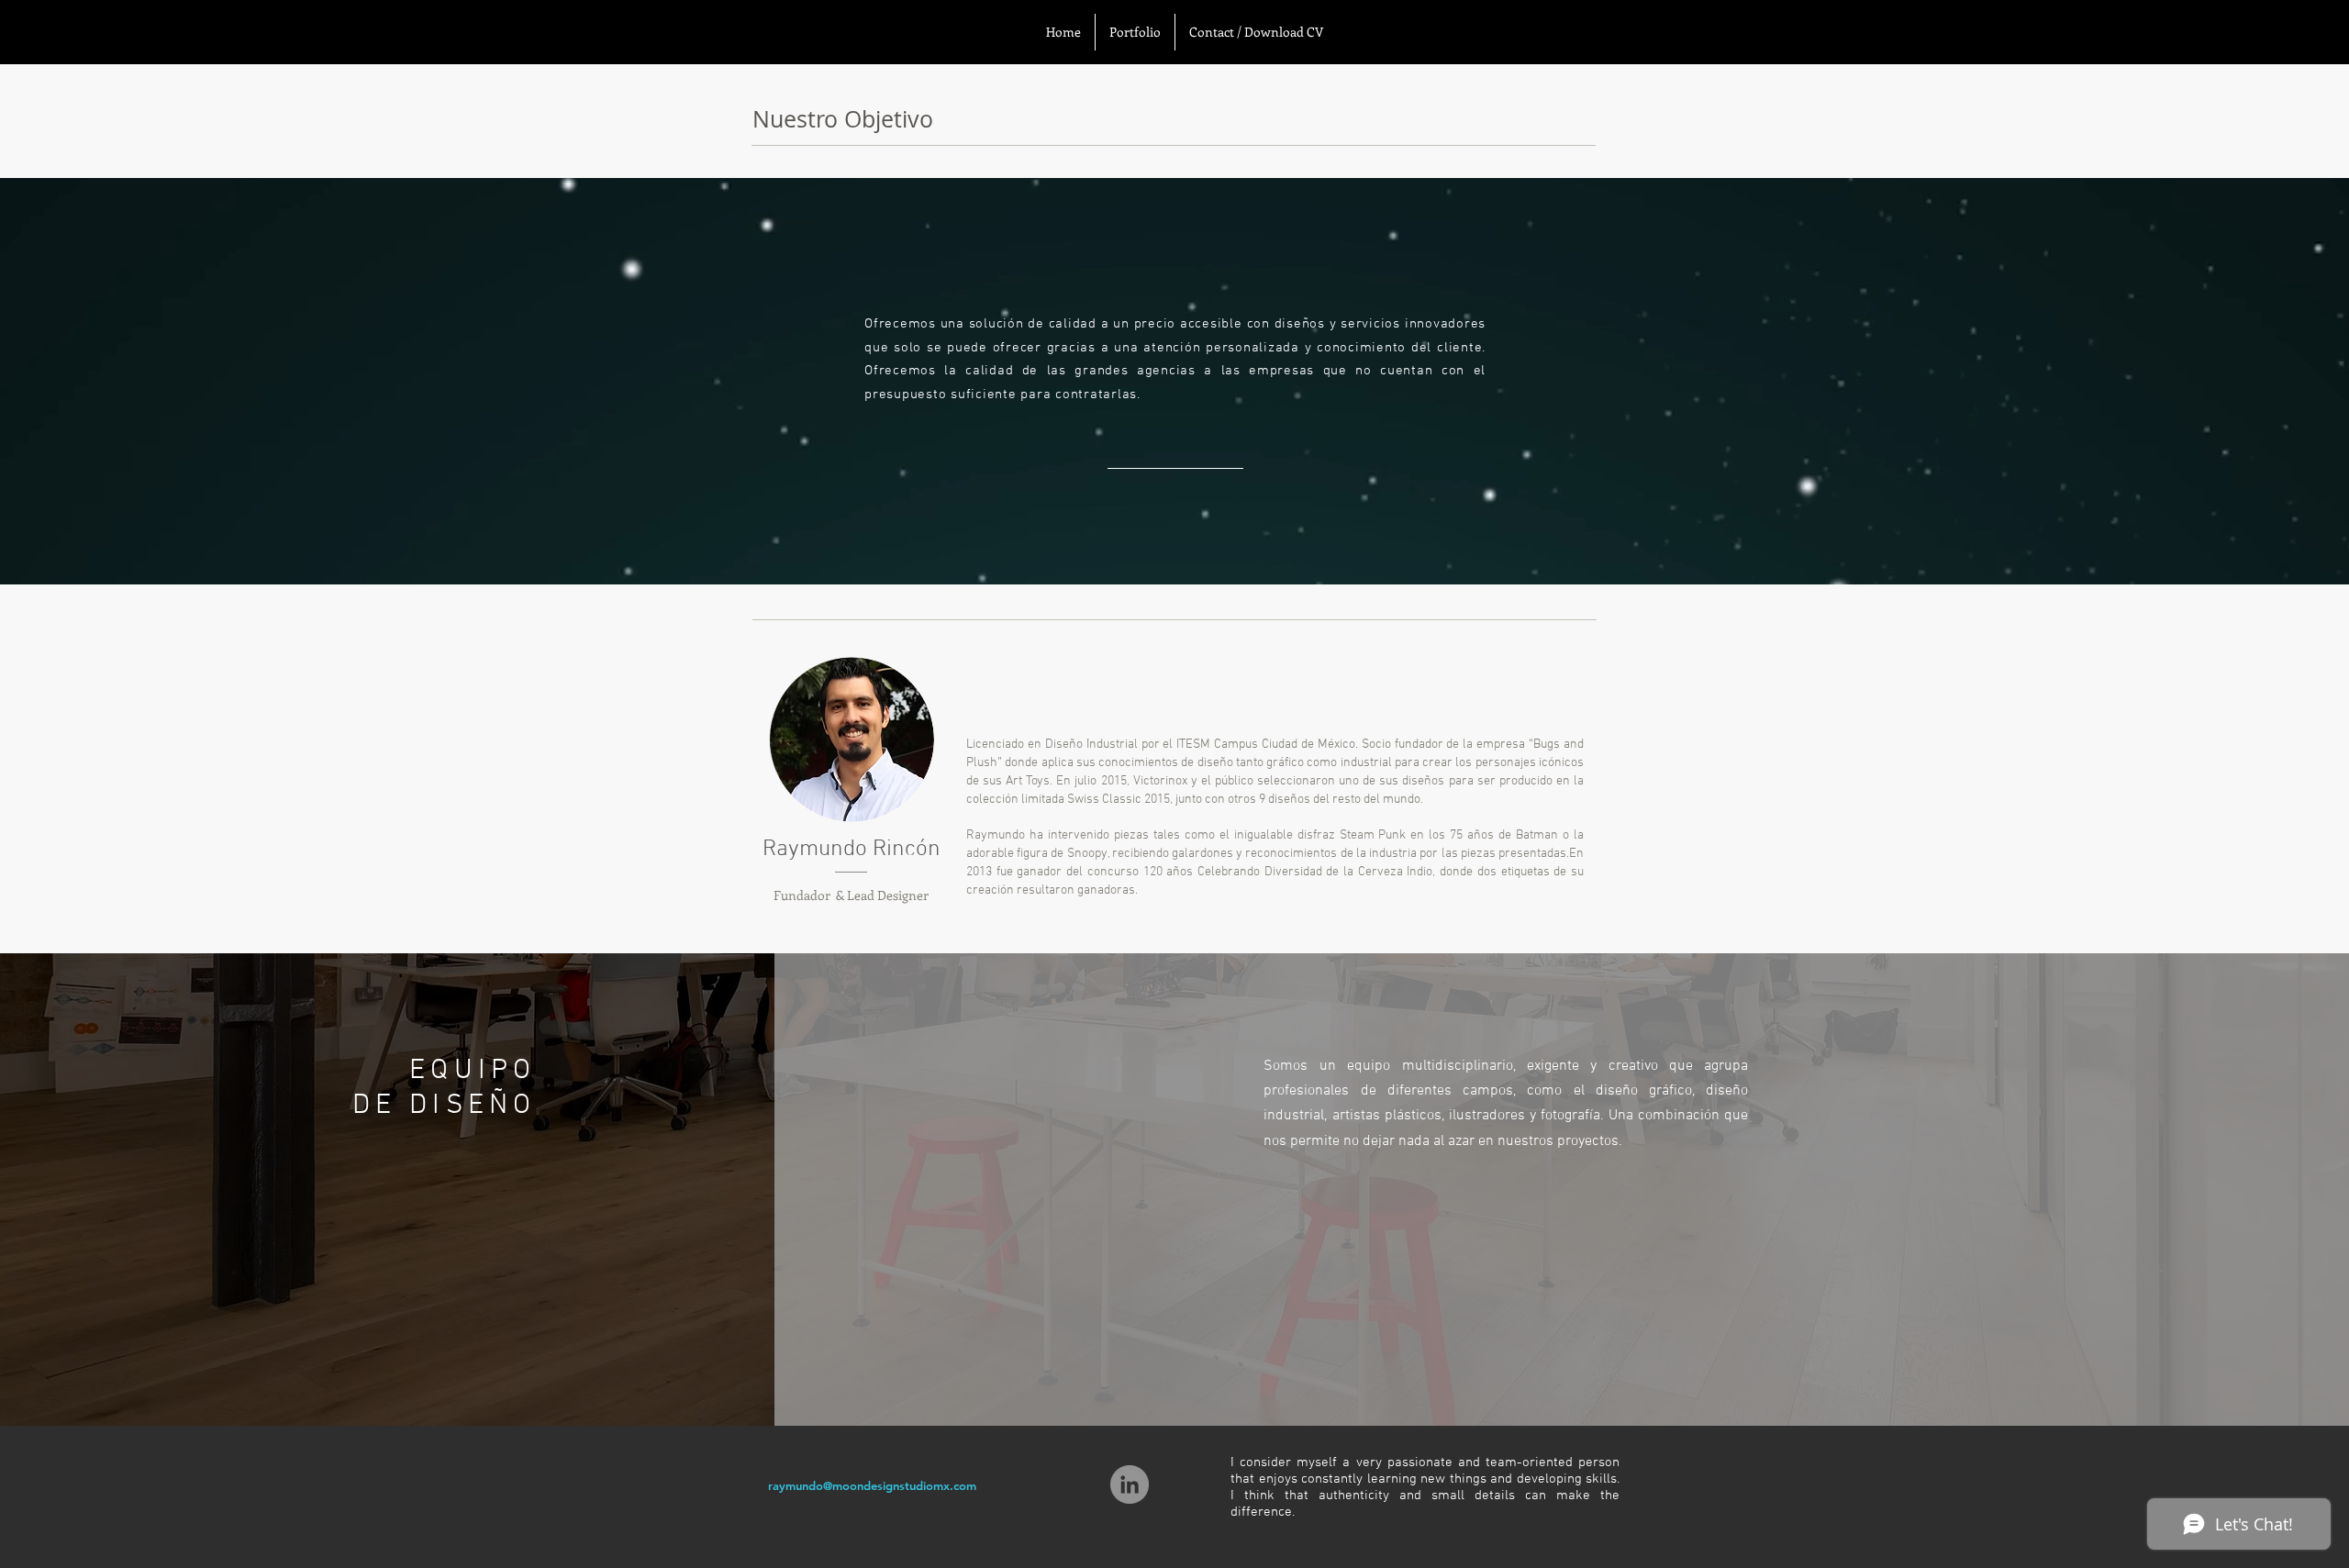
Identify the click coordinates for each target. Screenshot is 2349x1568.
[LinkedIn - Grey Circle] (1130, 1485)
